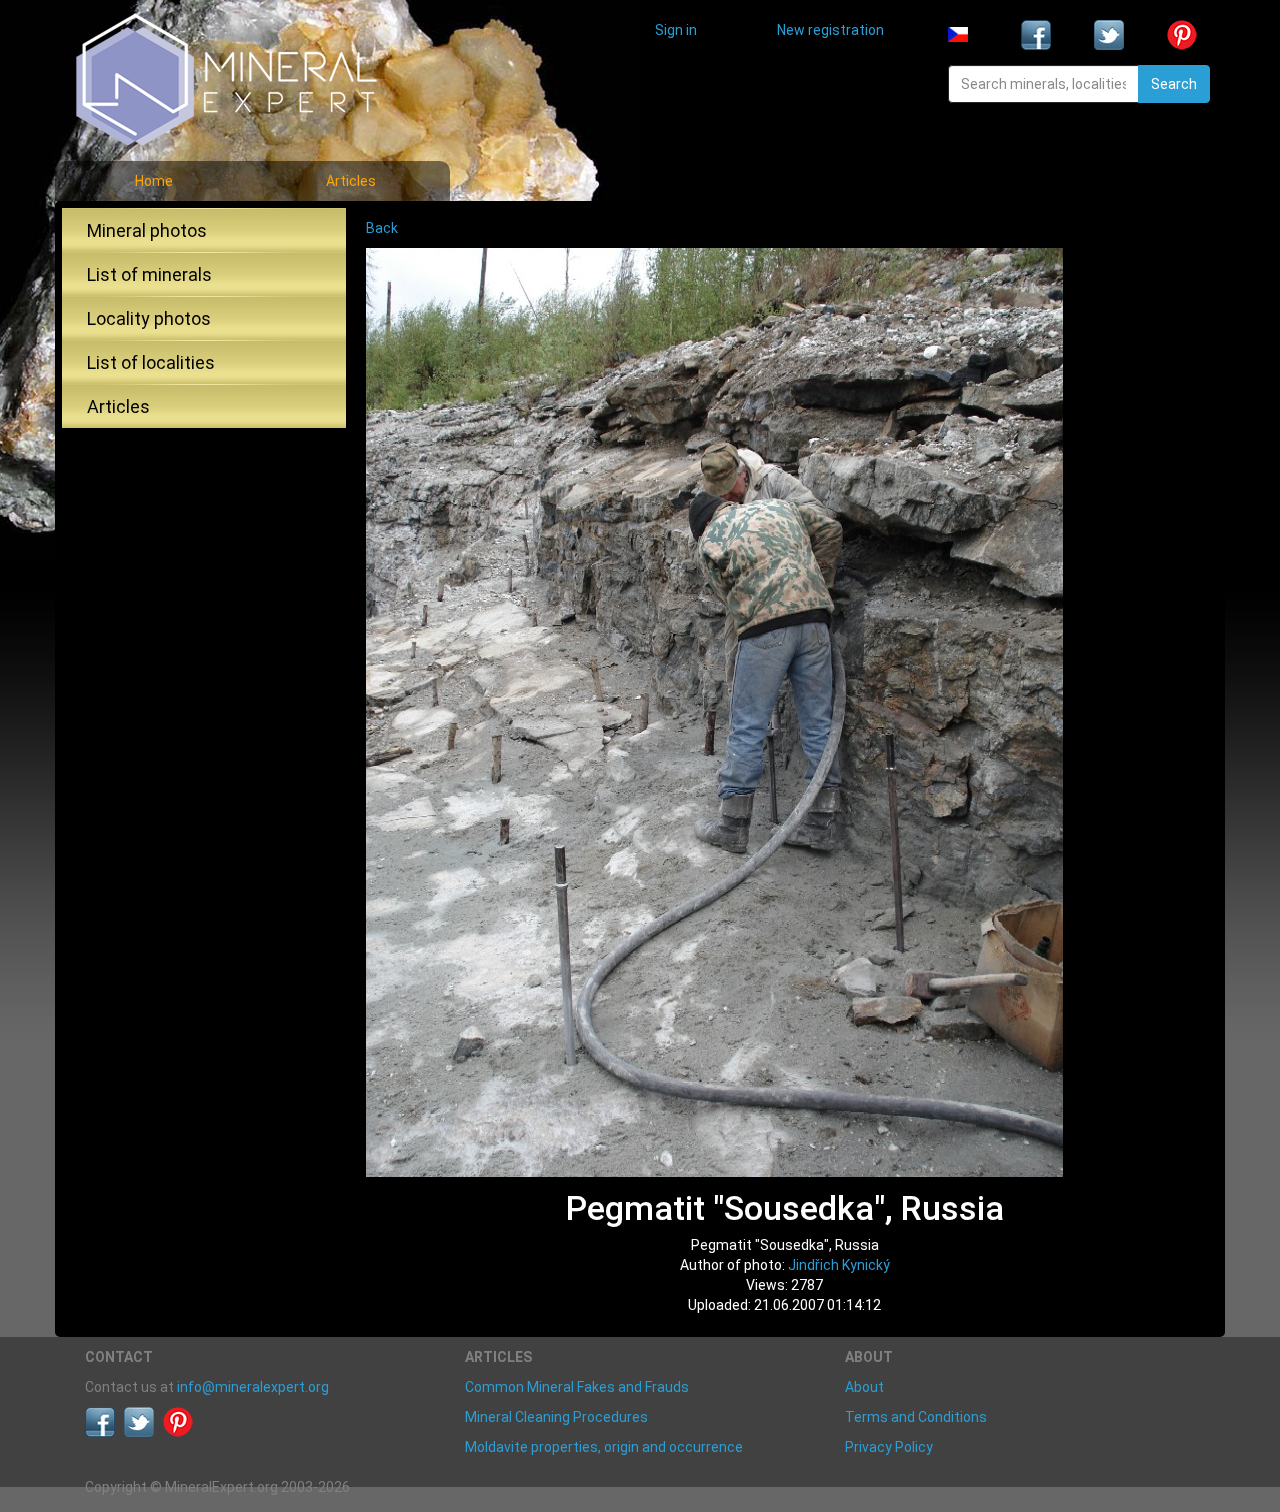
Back (382, 228)
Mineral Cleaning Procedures (556, 1417)
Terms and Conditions (916, 1417)
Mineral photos (147, 230)
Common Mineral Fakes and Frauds (577, 1387)
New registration (830, 30)
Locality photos (149, 318)
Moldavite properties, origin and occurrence (604, 1447)
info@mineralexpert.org (253, 1387)
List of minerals (149, 274)
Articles (351, 181)
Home (154, 181)
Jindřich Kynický (839, 1265)
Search (1174, 84)
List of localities (151, 362)
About (864, 1387)
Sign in (676, 30)
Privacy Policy (889, 1447)
